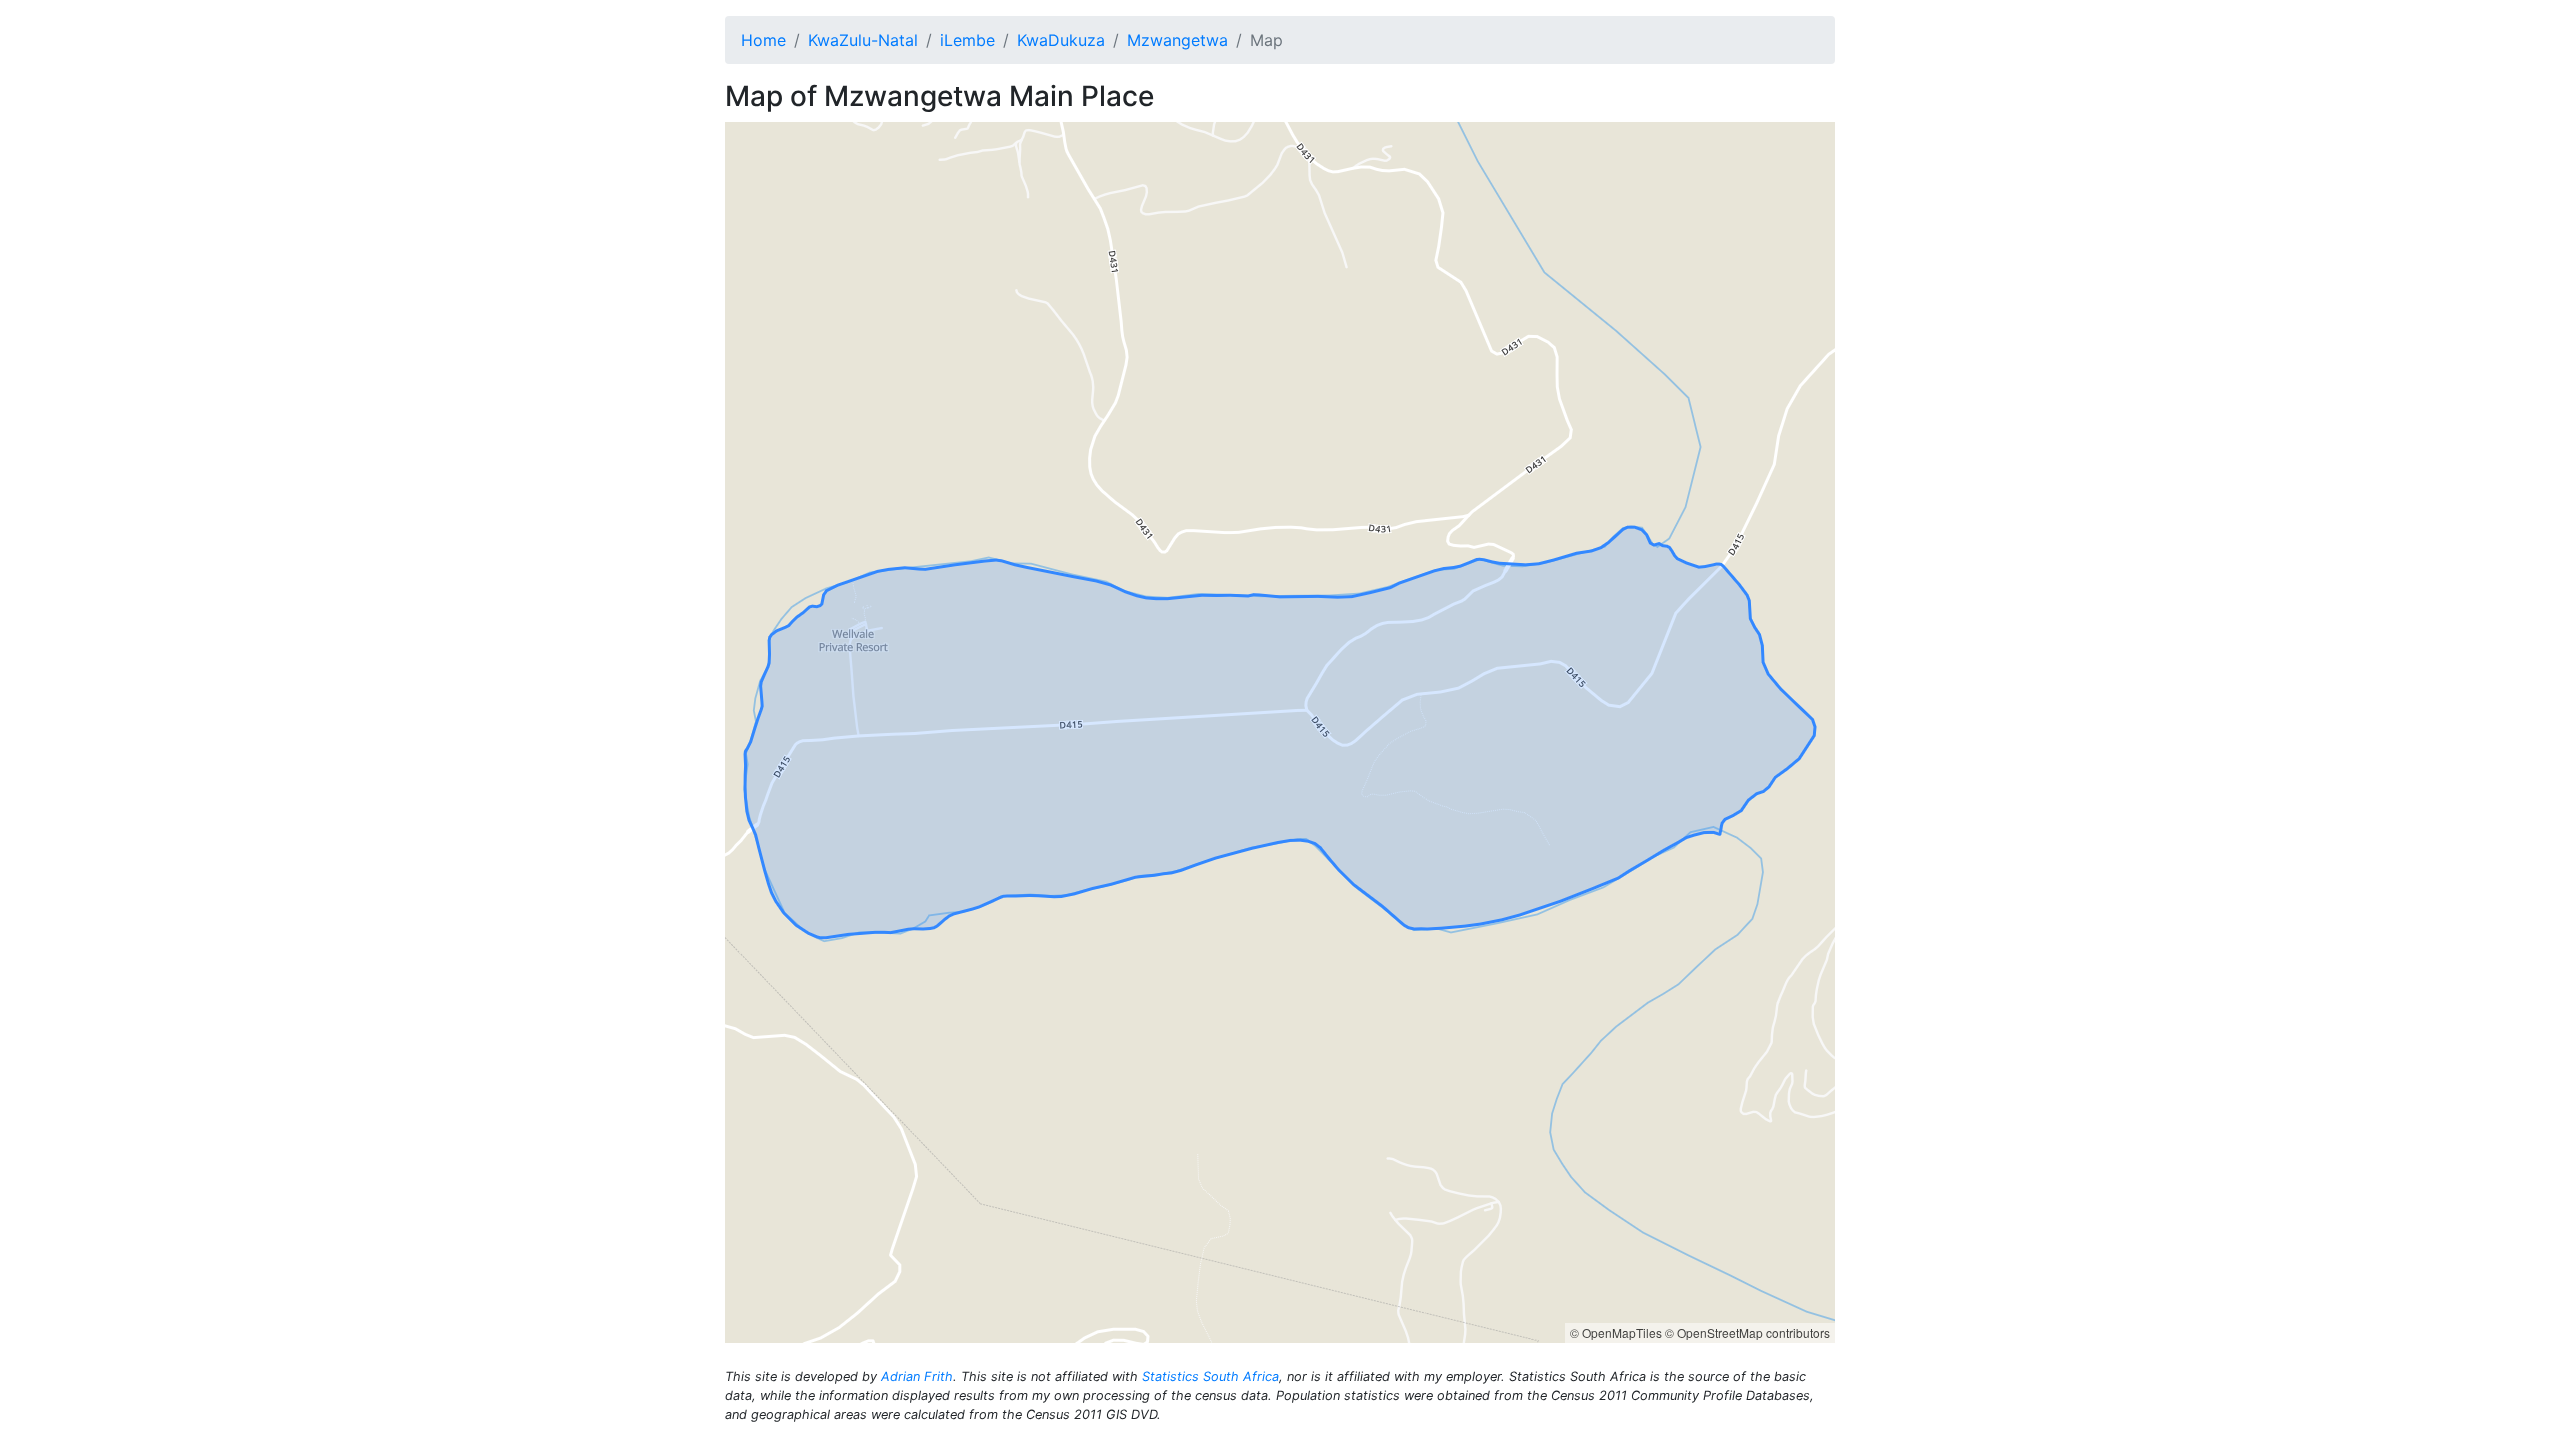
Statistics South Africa (1210, 1376)
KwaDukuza (1061, 40)
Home (763, 40)
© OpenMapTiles (1616, 1332)
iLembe (967, 40)
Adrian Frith (917, 1376)
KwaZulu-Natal (863, 40)
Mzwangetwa (1177, 40)
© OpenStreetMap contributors (1747, 1332)
